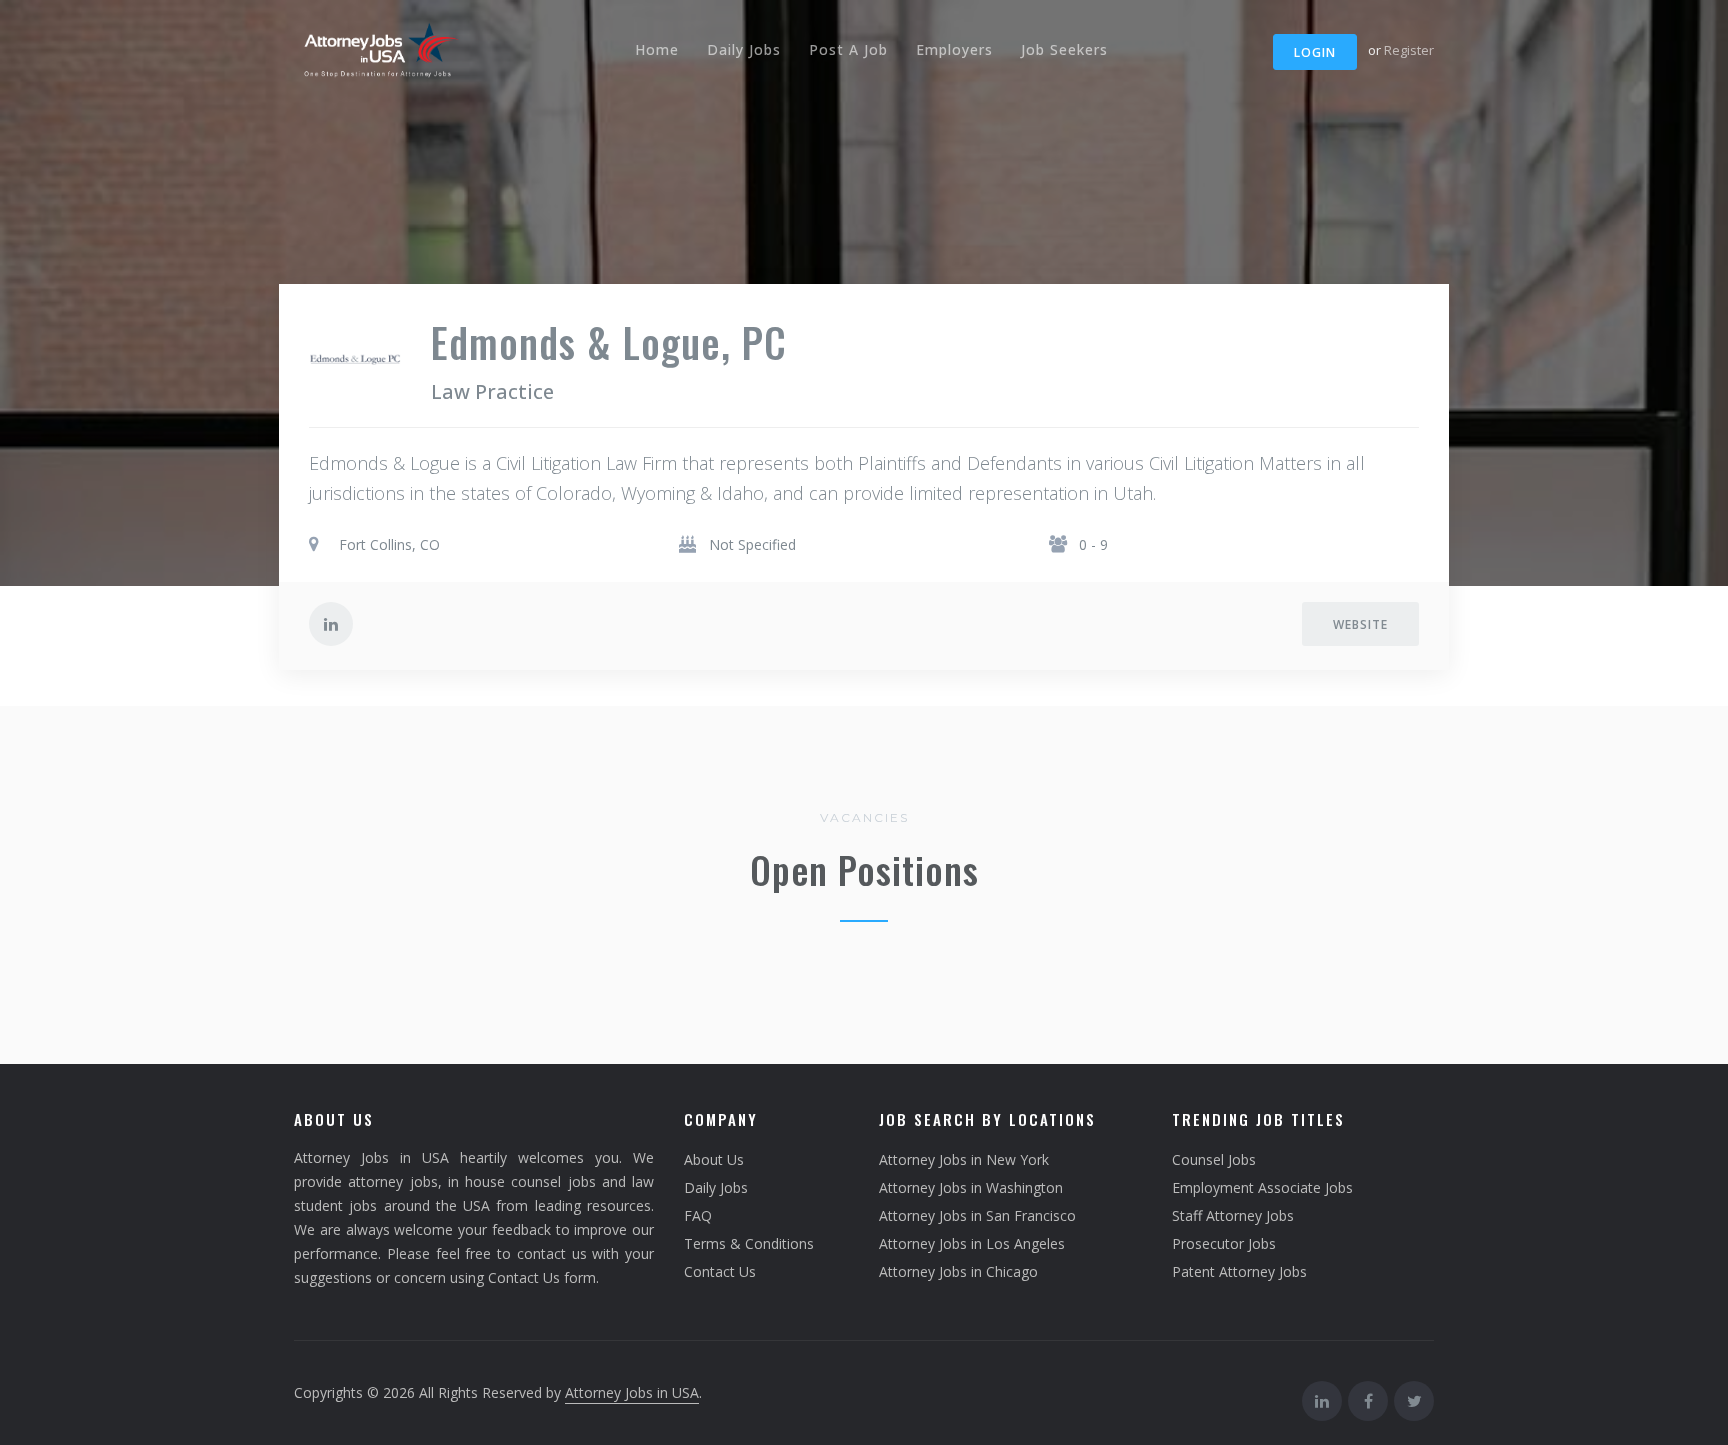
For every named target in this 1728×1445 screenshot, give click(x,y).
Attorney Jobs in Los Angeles (972, 1243)
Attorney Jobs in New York (964, 1159)
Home (657, 49)
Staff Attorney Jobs (1233, 1215)
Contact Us (720, 1271)
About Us (714, 1159)
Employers (954, 49)
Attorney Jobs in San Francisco (977, 1215)
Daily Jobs (744, 49)
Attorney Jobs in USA (632, 1392)
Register (1409, 50)
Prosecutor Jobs (1224, 1243)
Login (1315, 52)
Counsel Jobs (1214, 1159)
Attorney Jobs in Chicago (958, 1271)
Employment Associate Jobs (1262, 1187)
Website (1360, 624)
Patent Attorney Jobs (1239, 1271)
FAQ (698, 1215)
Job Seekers (1064, 49)
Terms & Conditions (749, 1243)
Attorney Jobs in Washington (971, 1187)
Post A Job (848, 49)
